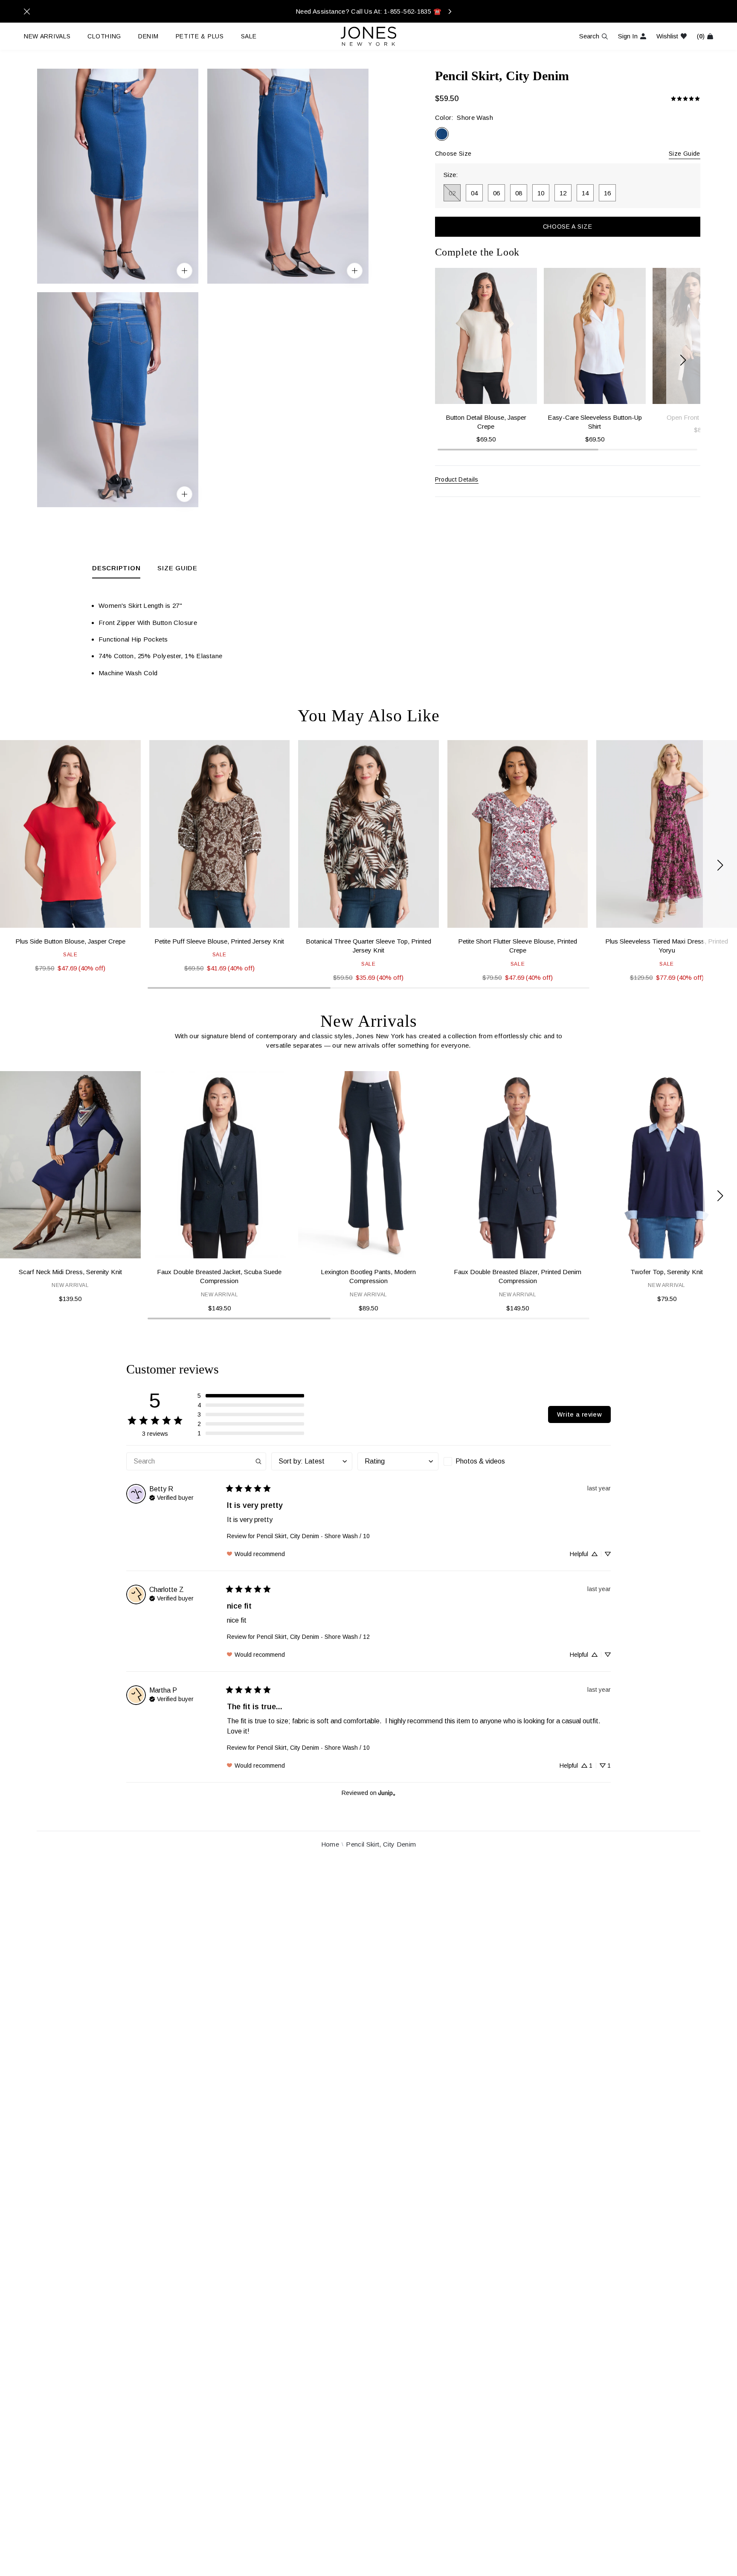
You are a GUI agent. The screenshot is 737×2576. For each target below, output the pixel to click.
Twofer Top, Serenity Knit (667, 1272)
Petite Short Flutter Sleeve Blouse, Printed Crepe (518, 946)
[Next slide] (683, 360)
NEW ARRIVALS (47, 36)
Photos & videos (480, 1461)
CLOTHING (104, 36)
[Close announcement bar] (27, 12)
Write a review (579, 1414)
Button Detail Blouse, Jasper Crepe (486, 422)
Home (330, 1844)
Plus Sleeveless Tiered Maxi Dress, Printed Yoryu (667, 946)
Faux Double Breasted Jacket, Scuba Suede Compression (219, 1276)
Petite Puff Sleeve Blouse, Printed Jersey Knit (219, 941)
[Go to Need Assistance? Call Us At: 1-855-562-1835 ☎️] (368, 11)
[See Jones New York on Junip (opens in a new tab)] (387, 1793)
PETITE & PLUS (200, 36)
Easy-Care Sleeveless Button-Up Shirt (595, 422)
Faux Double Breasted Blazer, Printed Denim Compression (518, 1276)
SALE (249, 36)
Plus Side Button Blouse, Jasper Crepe (70, 941)
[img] (171, 1497)
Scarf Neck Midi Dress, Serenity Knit (70, 1272)
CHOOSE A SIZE (568, 227)
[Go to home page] (368, 36)
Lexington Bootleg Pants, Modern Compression (368, 1276)
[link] (685, 99)
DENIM (148, 36)
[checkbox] (484, 1461)
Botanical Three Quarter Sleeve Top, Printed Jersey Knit (368, 946)
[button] (251, 1396)
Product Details (457, 479)
